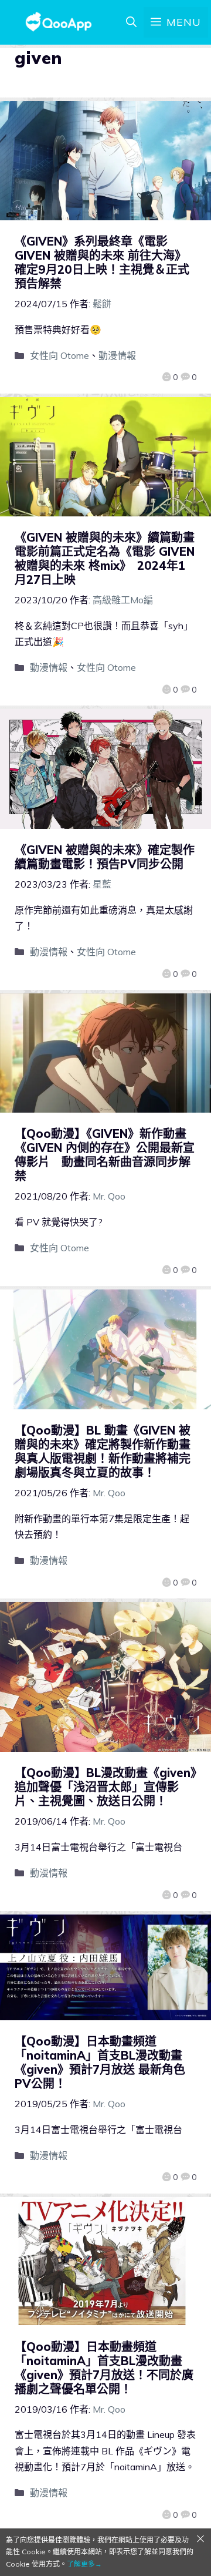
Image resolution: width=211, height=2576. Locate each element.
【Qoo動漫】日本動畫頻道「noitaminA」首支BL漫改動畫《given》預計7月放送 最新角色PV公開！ (100, 2062)
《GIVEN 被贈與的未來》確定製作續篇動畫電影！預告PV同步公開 (105, 857)
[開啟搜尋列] (131, 22)
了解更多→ (84, 2564)
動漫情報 (117, 355)
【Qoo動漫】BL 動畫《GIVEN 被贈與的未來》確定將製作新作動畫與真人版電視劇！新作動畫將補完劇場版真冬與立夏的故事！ (103, 1451)
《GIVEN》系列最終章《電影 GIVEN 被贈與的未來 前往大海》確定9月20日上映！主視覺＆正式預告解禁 (102, 262)
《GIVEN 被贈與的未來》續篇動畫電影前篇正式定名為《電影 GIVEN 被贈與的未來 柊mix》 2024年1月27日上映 (105, 558)
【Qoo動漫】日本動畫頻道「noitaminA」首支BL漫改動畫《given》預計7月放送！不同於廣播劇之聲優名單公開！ (104, 2368)
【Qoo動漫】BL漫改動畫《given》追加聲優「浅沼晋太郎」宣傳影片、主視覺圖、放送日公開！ (105, 1787)
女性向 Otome (59, 355)
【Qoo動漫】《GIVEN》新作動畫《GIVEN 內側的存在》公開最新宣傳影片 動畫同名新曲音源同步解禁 (105, 1155)
